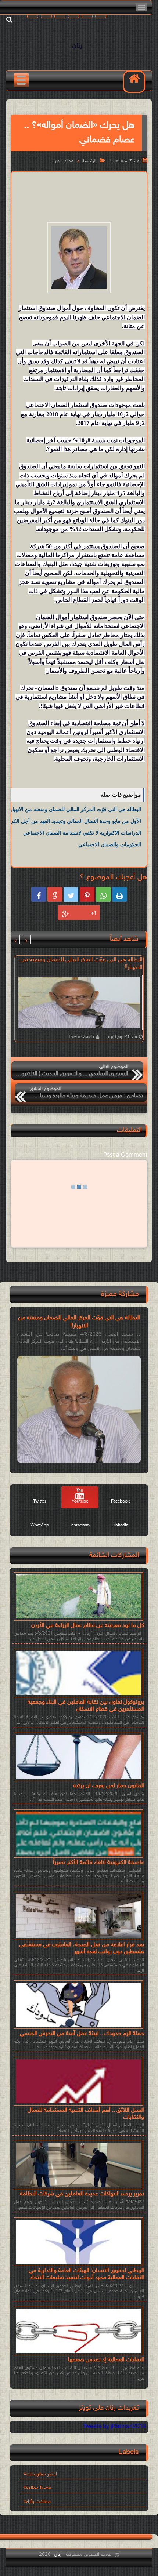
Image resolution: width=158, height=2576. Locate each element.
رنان (77, 46)
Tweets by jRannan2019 (114, 2427)
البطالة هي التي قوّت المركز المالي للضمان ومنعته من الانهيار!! (74, 809)
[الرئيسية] (134, 82)
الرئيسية (89, 161)
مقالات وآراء (63, 161)
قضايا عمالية (39, 2488)
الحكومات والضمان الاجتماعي (110, 844)
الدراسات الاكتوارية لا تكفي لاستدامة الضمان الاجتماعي (82, 833)
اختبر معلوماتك (42, 2474)
